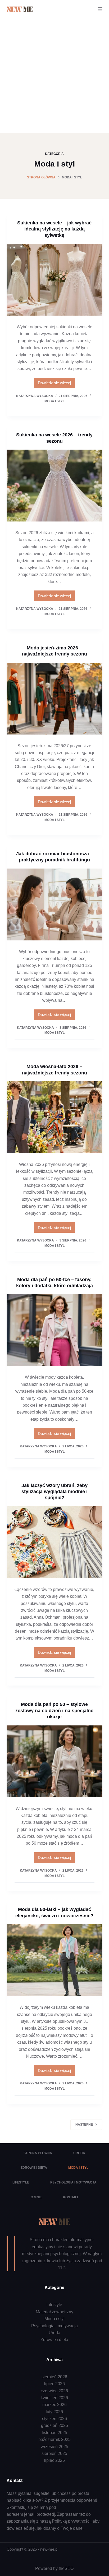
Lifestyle (21, 2182)
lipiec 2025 (54, 2460)
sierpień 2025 (54, 2453)
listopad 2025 (54, 2433)
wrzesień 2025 (54, 2447)
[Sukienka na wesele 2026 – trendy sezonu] (55, 486)
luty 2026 (54, 2412)
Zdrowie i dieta (34, 2168)
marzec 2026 (54, 2405)
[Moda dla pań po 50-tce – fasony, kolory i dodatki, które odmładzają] (55, 1330)
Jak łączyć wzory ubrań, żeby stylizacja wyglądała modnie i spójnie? (54, 1492)
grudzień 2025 (54, 2425)
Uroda (79, 2153)
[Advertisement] (54, 76)
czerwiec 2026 (54, 2391)
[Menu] (100, 9)
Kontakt (71, 2197)
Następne (84, 2125)
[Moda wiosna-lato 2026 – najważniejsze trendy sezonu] (55, 1117)
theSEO (66, 2568)
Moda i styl (54, 401)
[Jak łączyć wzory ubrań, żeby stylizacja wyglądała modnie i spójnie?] (55, 1542)
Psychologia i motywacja (73, 2182)
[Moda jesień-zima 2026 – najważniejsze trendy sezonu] (55, 699)
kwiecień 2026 (54, 2398)
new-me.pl (49, 2549)
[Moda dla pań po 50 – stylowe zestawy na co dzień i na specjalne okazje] (55, 1761)
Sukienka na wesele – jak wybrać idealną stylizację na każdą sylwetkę (54, 229)
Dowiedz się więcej (54, 384)
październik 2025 (54, 2439)
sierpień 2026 (54, 2377)
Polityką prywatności (71, 2521)
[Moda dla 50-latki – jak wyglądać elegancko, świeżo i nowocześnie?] (55, 1960)
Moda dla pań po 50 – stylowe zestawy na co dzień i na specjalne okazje (54, 1711)
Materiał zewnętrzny (54, 2312)
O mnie (36, 2197)
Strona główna (38, 2153)
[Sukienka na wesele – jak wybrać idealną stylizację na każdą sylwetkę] (55, 280)
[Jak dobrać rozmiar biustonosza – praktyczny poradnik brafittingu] (55, 904)
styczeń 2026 (54, 2419)
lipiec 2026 (54, 2384)
